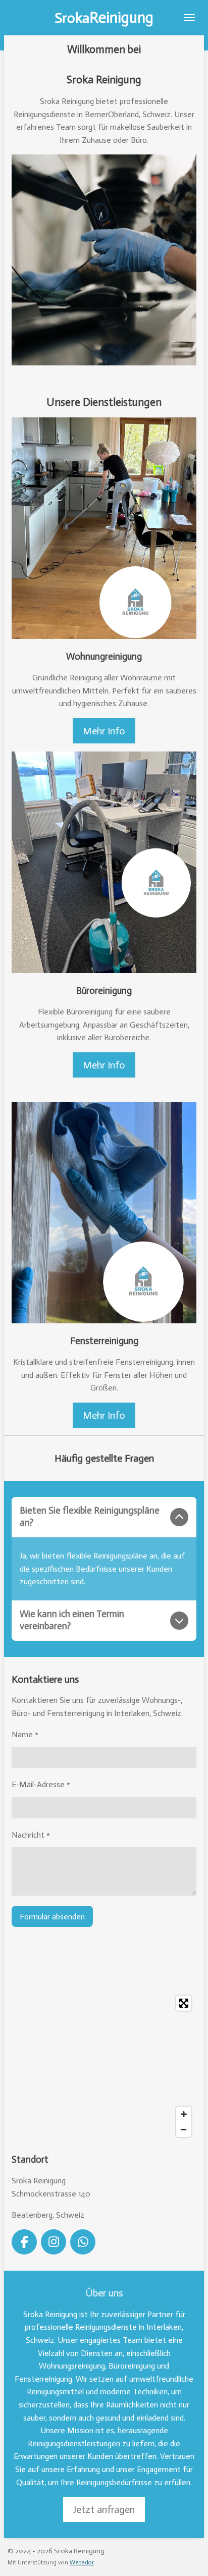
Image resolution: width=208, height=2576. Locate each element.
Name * (25, 1734)
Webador (82, 2562)
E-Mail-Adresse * (41, 1784)
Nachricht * (31, 1835)
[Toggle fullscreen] (184, 2003)
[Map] (104, 2066)
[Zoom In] (184, 2114)
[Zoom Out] (184, 2129)
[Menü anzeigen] (189, 18)
